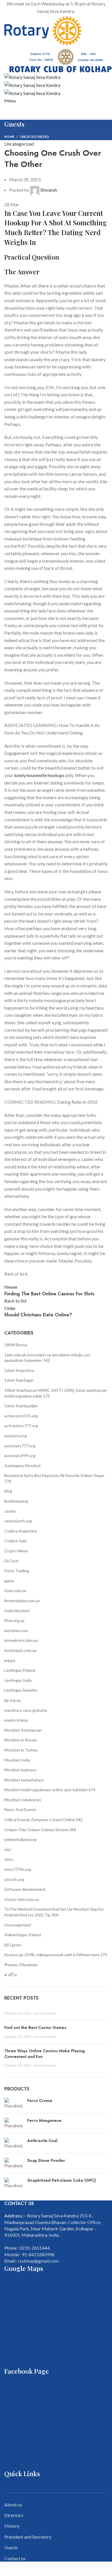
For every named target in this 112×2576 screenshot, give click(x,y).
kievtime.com (16, 1630)
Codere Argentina (21, 1531)
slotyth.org (14, 1879)
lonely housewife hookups (39, 775)
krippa (10, 1660)
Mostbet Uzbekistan (23, 1800)
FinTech (11, 1561)
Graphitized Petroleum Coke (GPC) (62, 2180)
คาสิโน (11, 1975)
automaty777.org (20, 1446)
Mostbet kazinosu (20, 1770)
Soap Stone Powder (46, 2161)
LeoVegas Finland (20, 1670)
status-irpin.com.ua (22, 1899)
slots (9, 1859)
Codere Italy (16, 1541)
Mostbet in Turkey (21, 1750)
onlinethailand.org (20, 1839)
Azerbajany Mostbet (23, 1466)
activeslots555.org (21, 1416)
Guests (11, 2547)
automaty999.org (20, 1455)
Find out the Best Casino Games (35, 2027)
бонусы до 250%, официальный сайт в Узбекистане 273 (56, 1955)
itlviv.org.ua (14, 1620)
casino (10, 1511)
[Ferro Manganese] (14, 2123)
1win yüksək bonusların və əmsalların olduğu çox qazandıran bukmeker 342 (47, 1358)
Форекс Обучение (21, 1965)
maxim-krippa (16, 1720)
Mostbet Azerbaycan (23, 1730)
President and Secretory (28, 2537)
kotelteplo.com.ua (20, 1650)
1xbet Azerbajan (19, 1380)
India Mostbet (17, 1611)
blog (8, 1491)
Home (9, 137)
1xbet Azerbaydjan (21, 1406)
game (9, 1581)
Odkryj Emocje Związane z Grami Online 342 (44, 1820)
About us (13, 2504)
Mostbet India (17, 1760)
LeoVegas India (18, 1680)
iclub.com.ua (15, 1590)
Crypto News (16, 1551)
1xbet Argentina (19, 1370)
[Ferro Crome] (14, 2103)
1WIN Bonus (16, 1345)
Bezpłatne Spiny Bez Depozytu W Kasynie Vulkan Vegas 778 (54, 1478)
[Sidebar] (7, 2569)
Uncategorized (35, 137)
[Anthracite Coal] (14, 2143)
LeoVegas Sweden (21, 1690)
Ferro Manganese (44, 2121)
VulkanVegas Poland (23, 1935)
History (12, 2526)
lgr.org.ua (12, 1700)
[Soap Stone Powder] (14, 2163)
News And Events (20, 1809)
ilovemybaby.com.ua (22, 1601)
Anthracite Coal (42, 2141)
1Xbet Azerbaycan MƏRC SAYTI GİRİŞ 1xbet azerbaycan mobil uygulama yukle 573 (56, 1393)
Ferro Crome (40, 2101)
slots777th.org (18, 1869)
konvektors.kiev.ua (21, 1640)
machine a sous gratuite (26, 1710)
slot (8, 1849)
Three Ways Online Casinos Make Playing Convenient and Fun (45, 2054)
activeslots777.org (21, 1426)
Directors (14, 2515)
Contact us (15, 2558)
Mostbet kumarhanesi (24, 1780)
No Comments (45, 2013)
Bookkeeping (16, 1501)
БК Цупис (13, 1945)
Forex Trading (17, 1571)
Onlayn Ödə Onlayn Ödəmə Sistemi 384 (40, 1830)
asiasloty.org (16, 1436)
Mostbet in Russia (21, 1740)
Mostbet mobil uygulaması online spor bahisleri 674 (50, 1790)
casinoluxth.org (18, 1521)
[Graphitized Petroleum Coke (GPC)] (14, 2183)
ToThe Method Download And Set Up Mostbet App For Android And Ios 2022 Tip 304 (54, 1912)
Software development (25, 1889)
